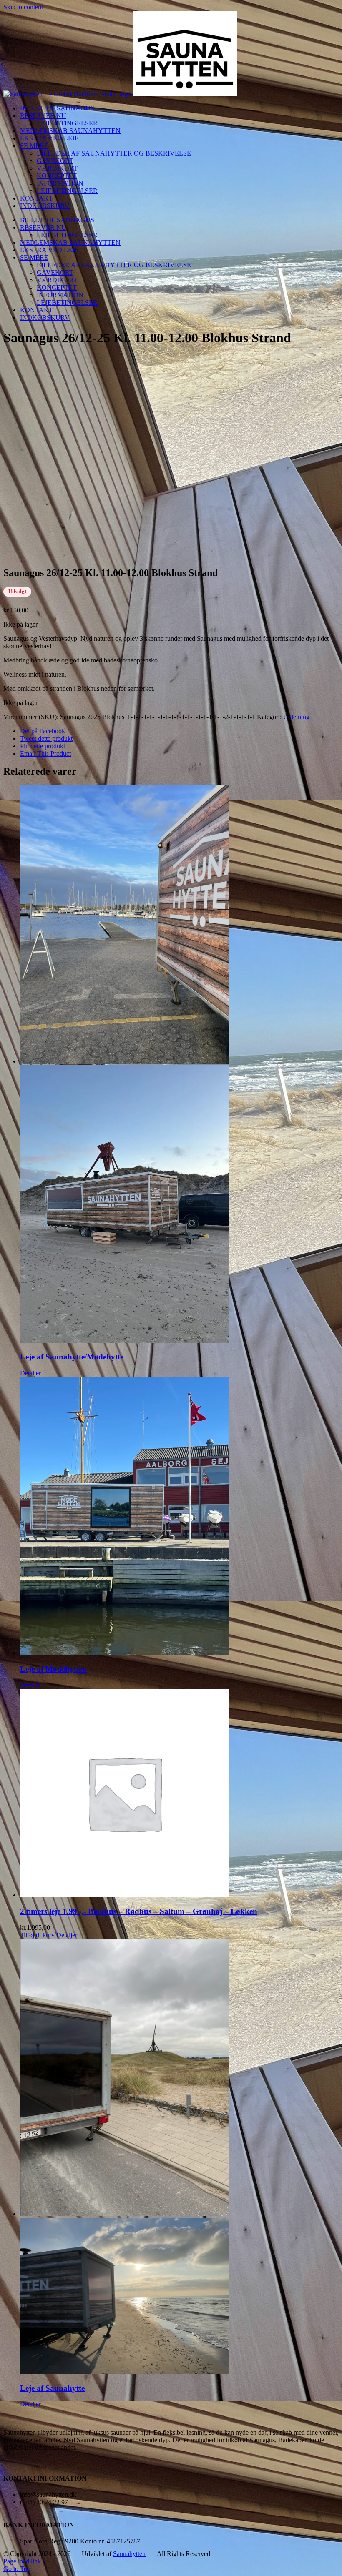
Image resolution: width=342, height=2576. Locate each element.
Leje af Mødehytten (53, 1669)
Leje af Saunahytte (52, 2388)
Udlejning (296, 717)
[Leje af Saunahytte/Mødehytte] (179, 1065)
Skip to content (23, 7)
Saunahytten (129, 2554)
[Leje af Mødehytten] (179, 1517)
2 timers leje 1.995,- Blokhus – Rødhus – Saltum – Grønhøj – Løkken (139, 1911)
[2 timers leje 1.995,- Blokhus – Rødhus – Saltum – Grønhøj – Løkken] (179, 1794)
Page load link (22, 2561)
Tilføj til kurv (37, 1935)
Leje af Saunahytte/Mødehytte (72, 1357)
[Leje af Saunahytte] (179, 2157)
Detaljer (30, 1373)
